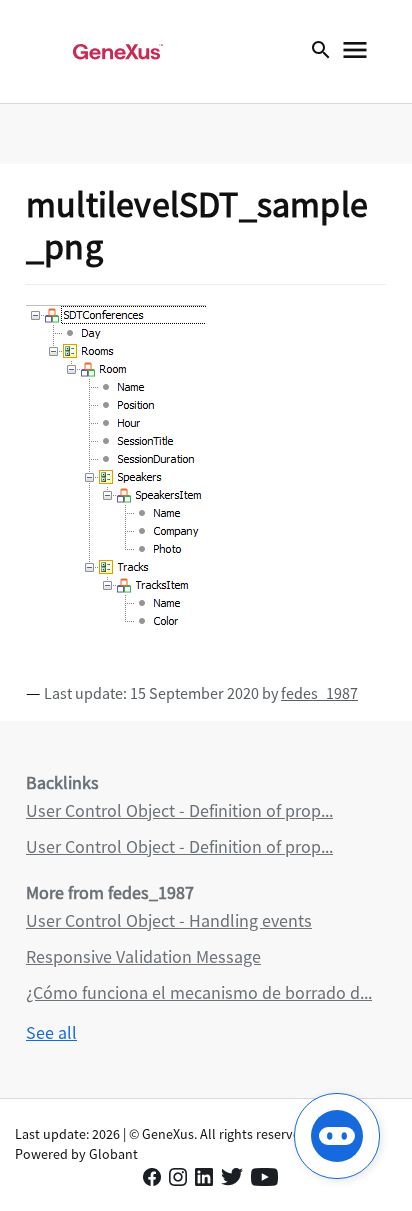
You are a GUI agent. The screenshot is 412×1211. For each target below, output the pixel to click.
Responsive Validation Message (143, 956)
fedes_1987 (319, 693)
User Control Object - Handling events (169, 920)
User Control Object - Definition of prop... (179, 810)
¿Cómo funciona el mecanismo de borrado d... (199, 992)
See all (51, 1032)
